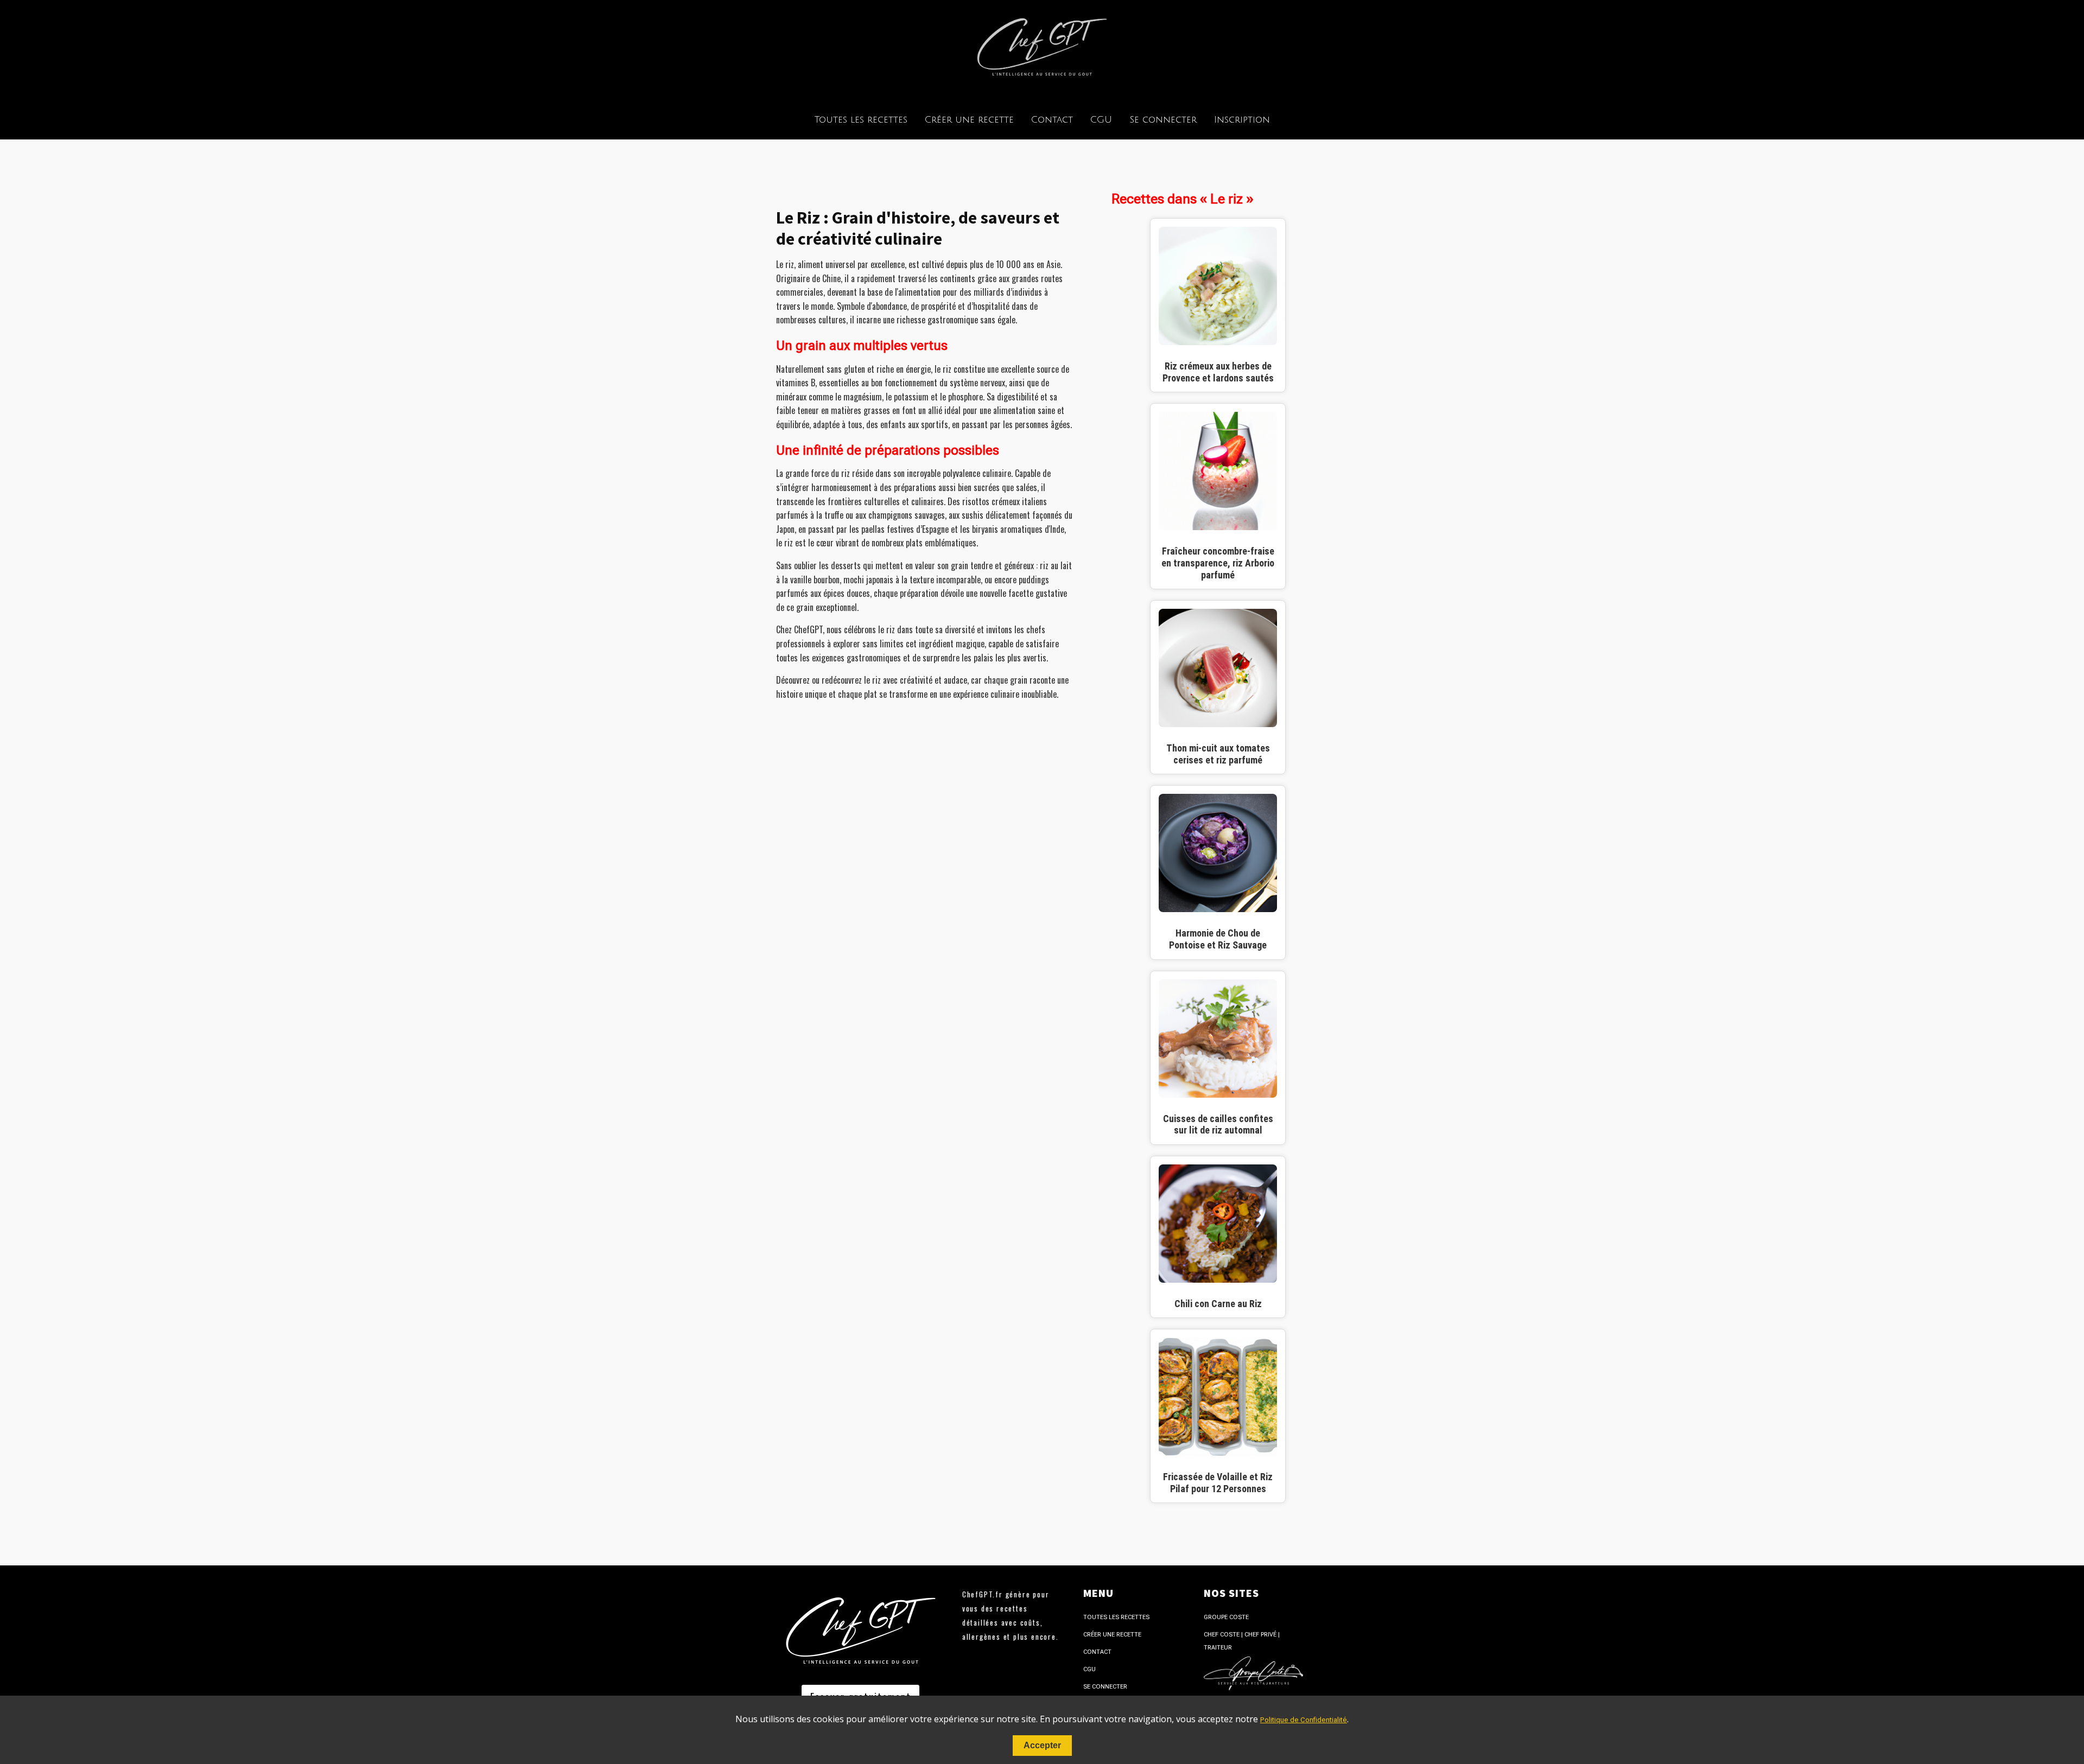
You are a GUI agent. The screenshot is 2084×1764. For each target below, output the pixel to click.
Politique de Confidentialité (1304, 1720)
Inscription (1242, 120)
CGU (1101, 120)
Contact (1052, 120)
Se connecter (1163, 120)
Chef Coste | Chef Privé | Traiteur (1242, 1641)
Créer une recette (969, 120)
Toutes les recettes (861, 120)
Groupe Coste (1226, 1617)
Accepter (1042, 1745)
